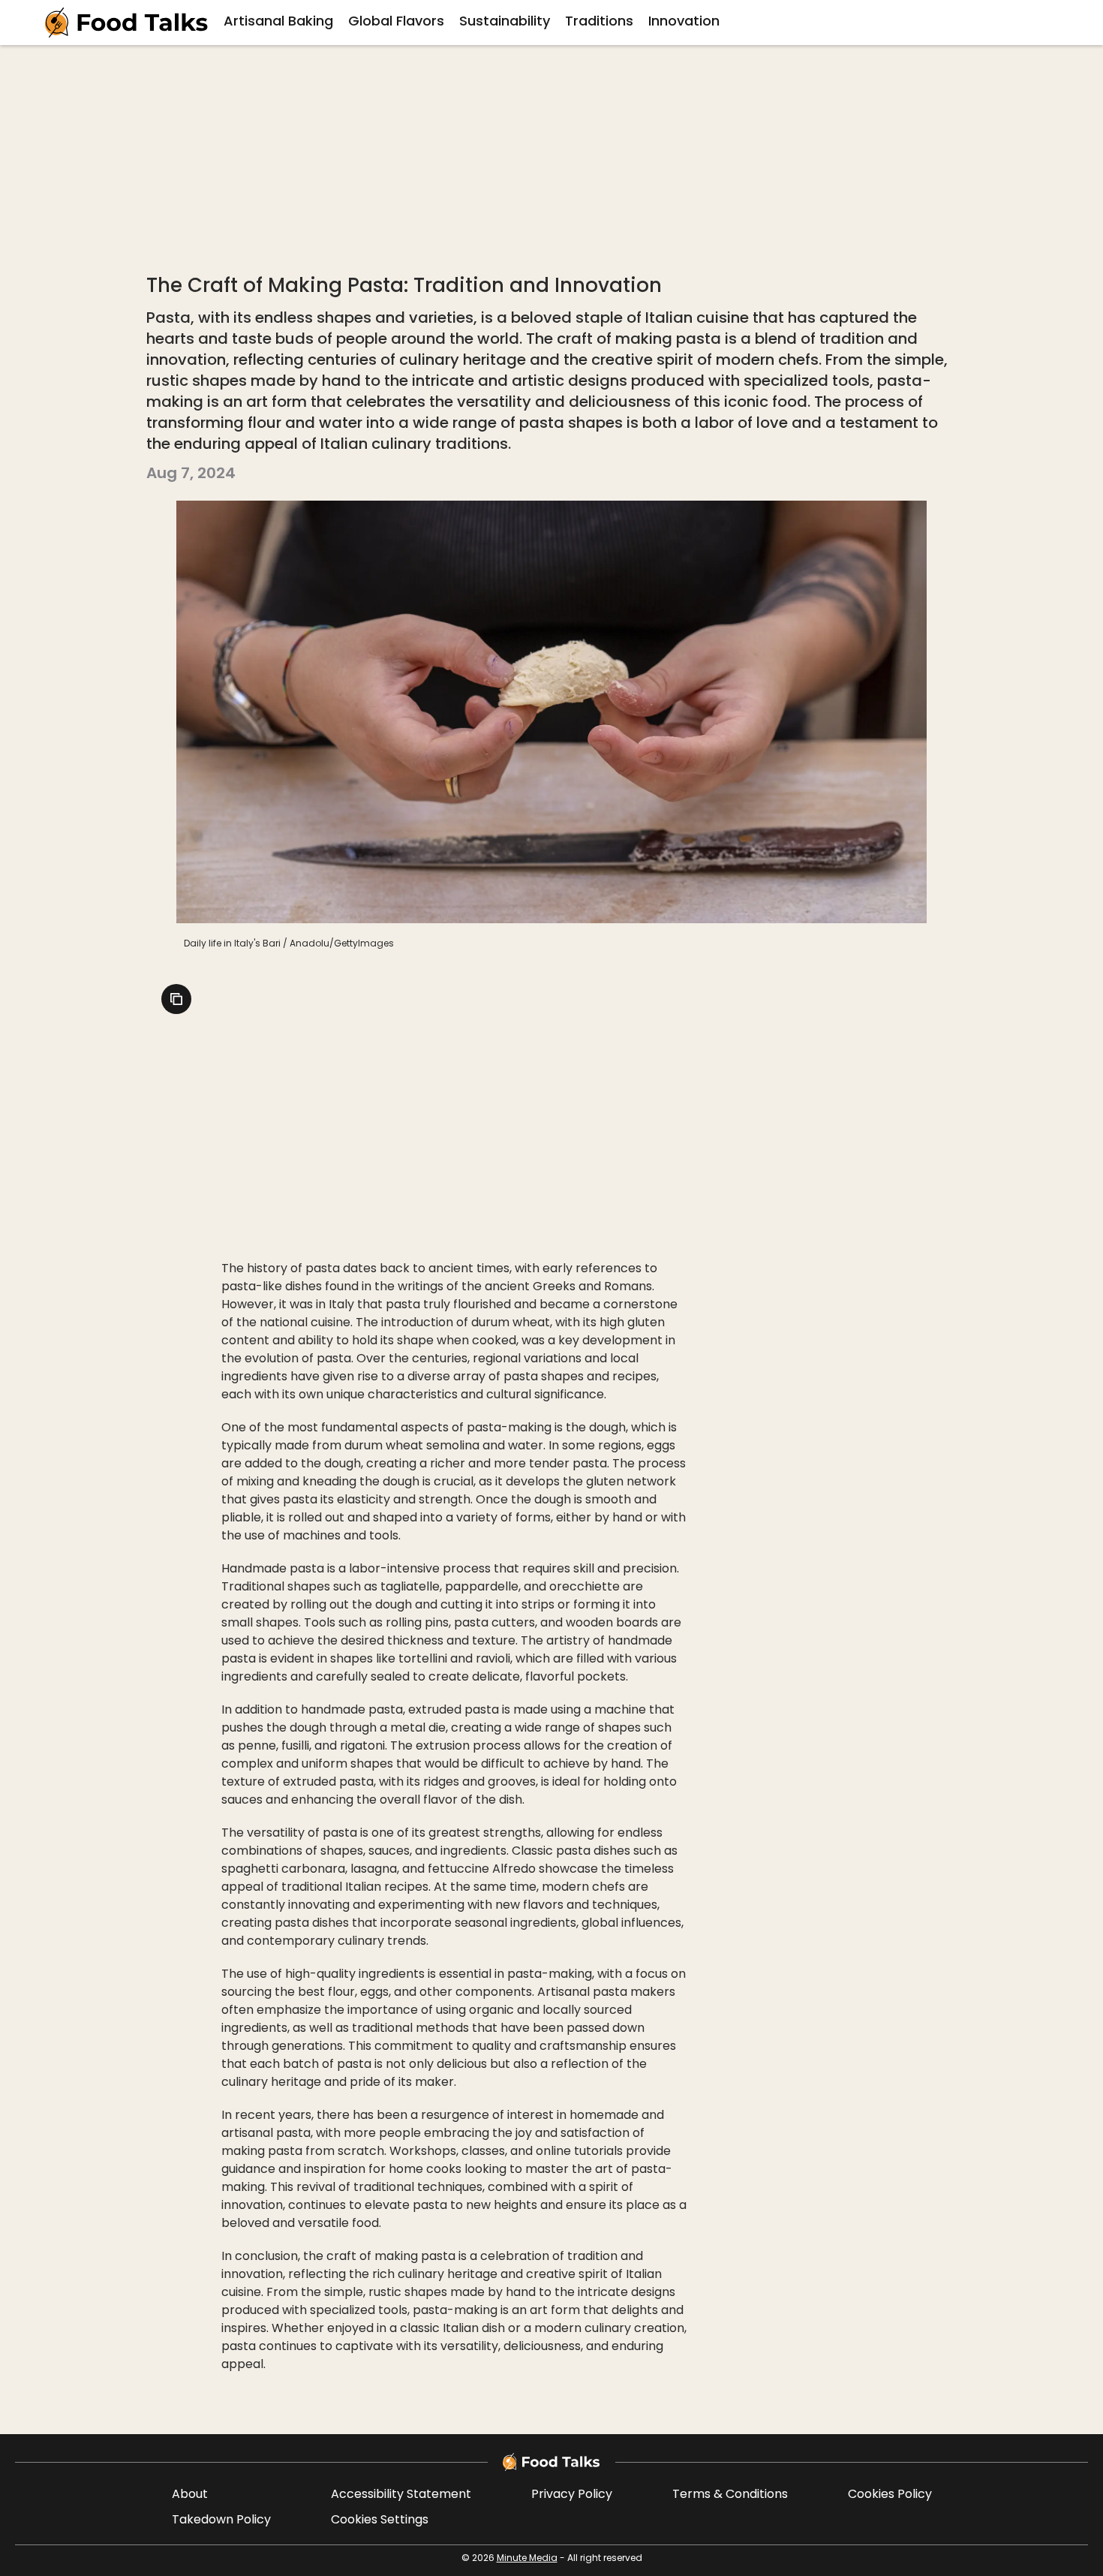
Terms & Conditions (730, 2495)
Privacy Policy (572, 2495)
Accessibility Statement (401, 2495)
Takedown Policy (221, 2520)
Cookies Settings (380, 2520)
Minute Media (527, 2559)
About (190, 2495)
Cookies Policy (890, 2495)
